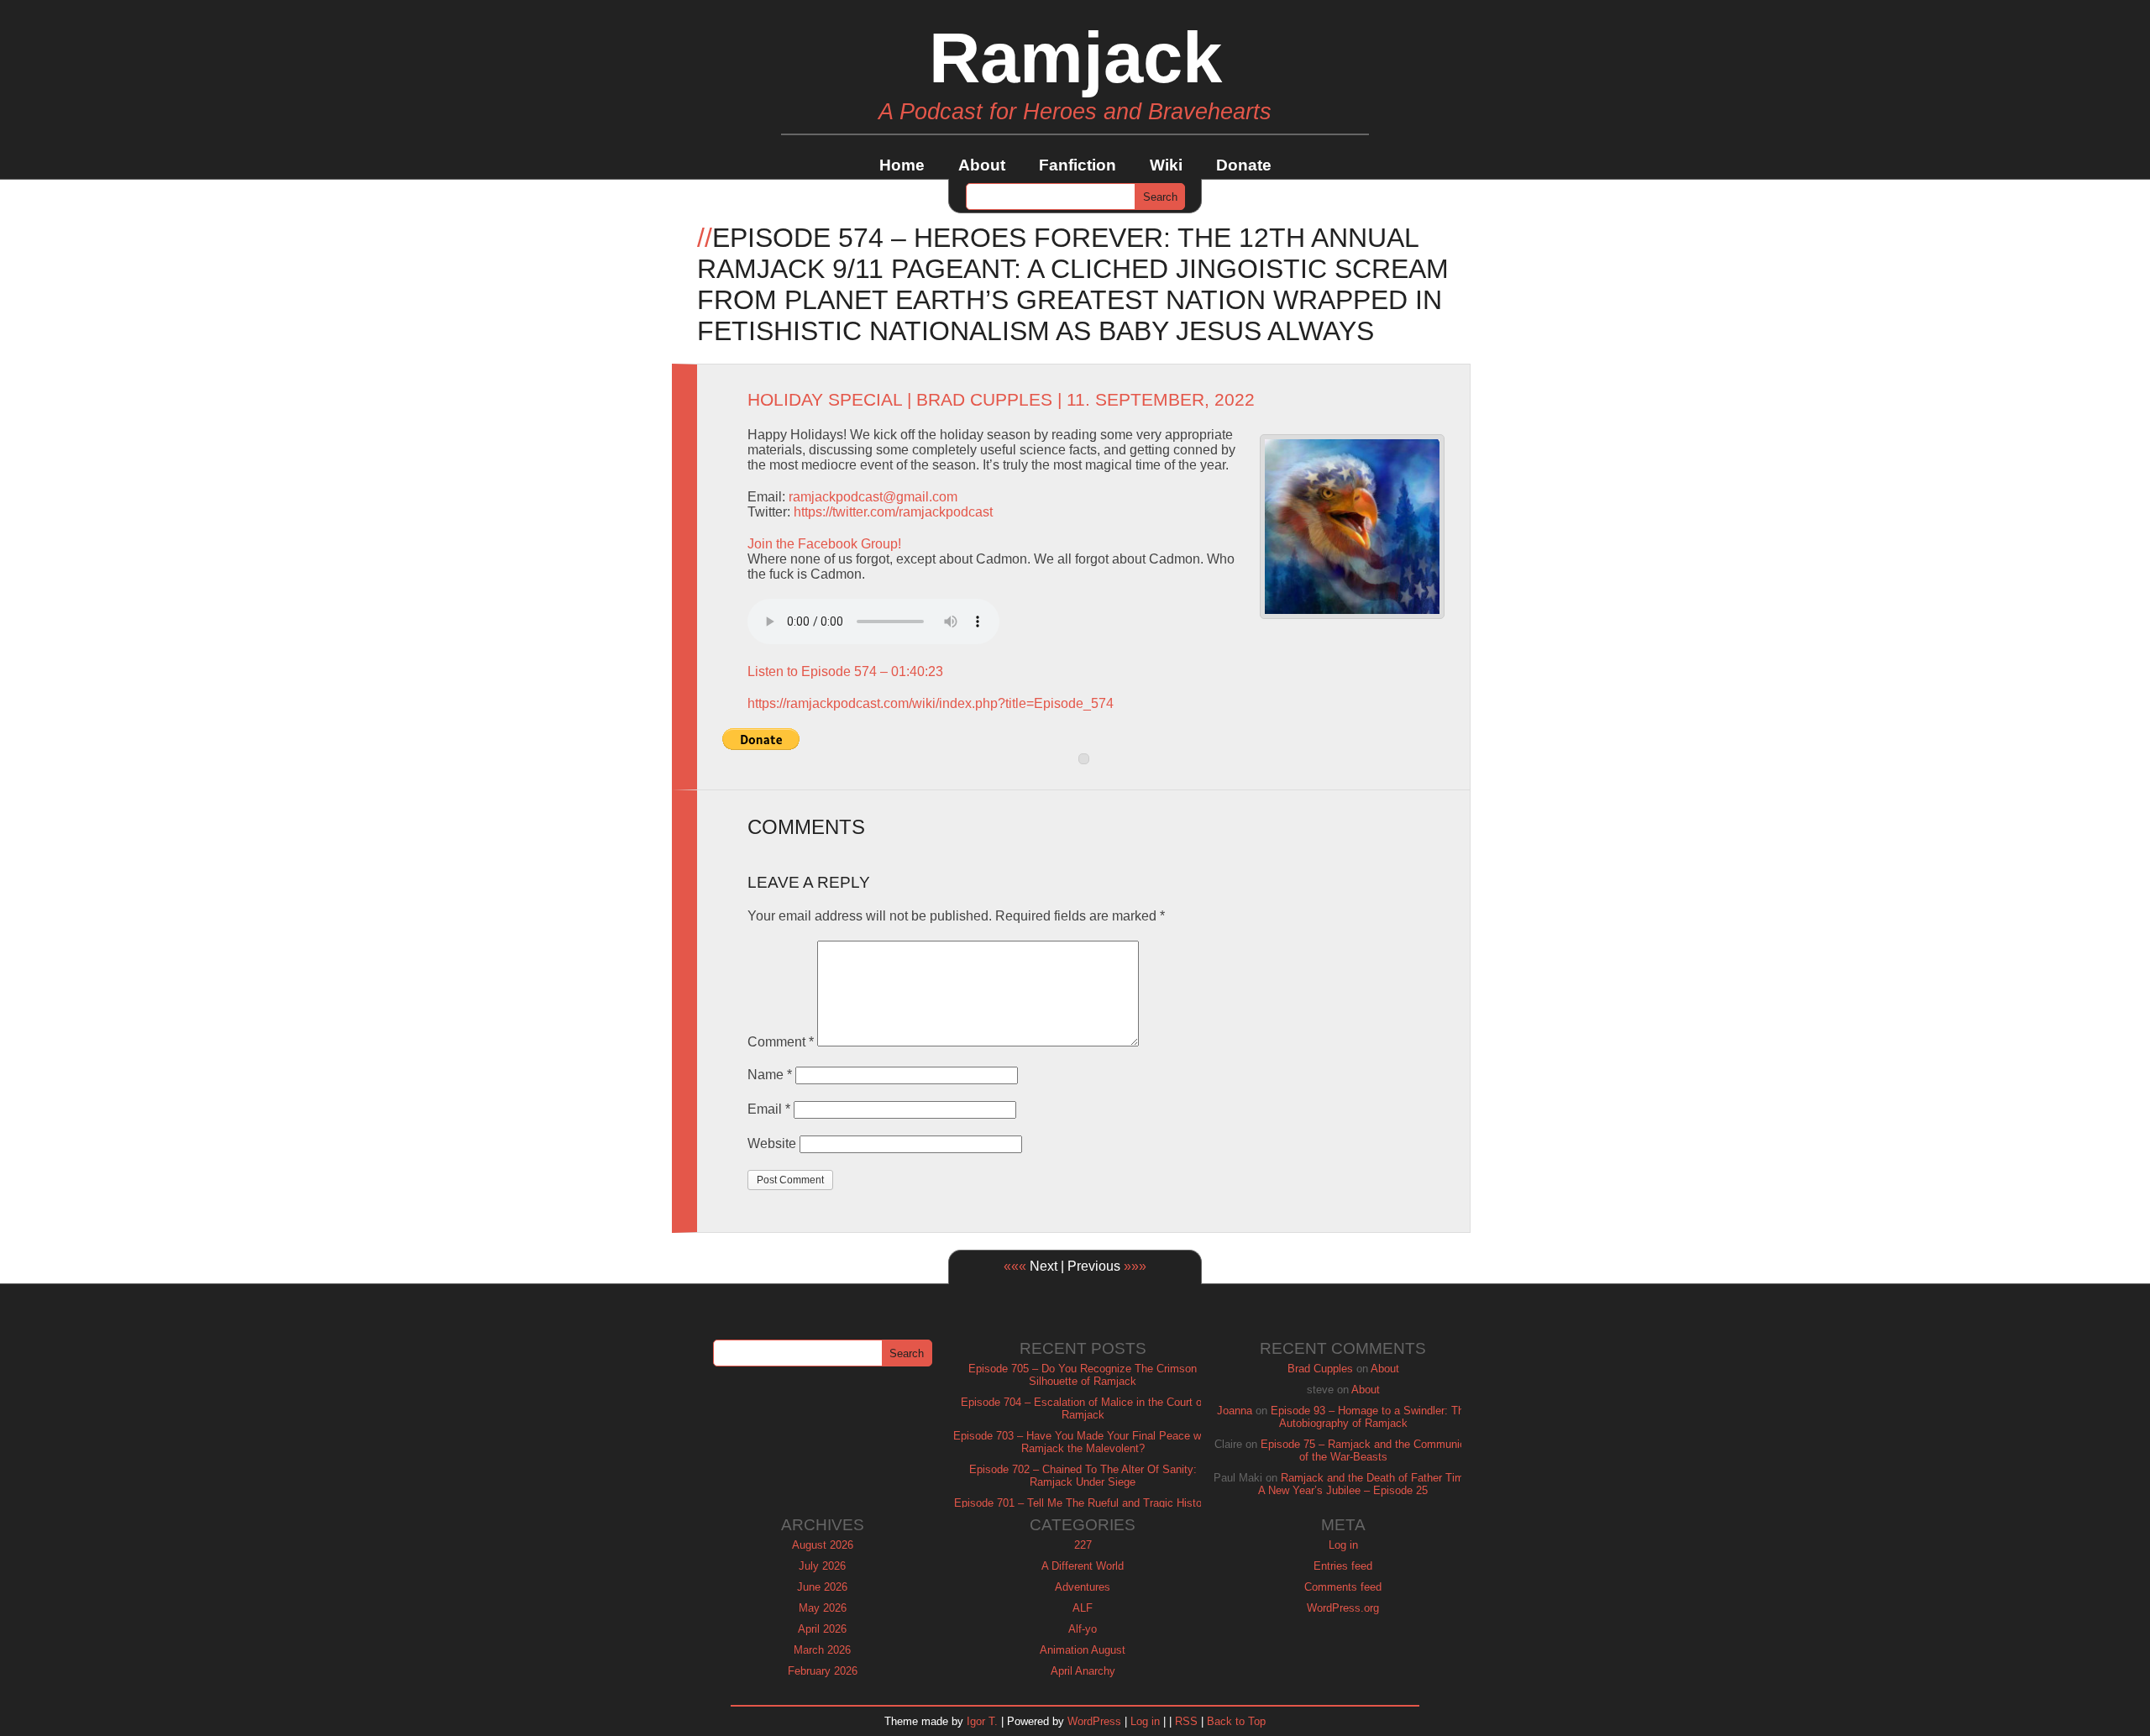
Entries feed (1343, 1566)
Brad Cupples (984, 400)
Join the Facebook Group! (824, 544)
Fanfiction (1078, 165)
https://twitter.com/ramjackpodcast (893, 512)
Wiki (1166, 165)
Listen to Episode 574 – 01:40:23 (845, 671)
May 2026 (823, 1608)
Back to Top (1236, 1721)
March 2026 (822, 1650)
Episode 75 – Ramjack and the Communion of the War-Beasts (1366, 1450)
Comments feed (1343, 1587)
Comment (781, 1042)
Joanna (1235, 1411)
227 (1083, 1545)
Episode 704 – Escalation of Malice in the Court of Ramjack (1083, 1408)
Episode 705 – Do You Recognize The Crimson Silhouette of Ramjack (1083, 1375)
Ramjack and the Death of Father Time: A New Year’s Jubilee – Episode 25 (1366, 1484)
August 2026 (823, 1545)
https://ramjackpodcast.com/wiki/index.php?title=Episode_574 (931, 703)
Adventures (1083, 1587)
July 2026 (822, 1566)
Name (770, 1075)
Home (902, 165)
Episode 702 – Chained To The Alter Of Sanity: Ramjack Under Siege (1083, 1476)
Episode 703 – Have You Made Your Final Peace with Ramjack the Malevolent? (1083, 1442)
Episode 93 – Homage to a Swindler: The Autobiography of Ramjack (1370, 1417)
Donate (1244, 165)
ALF (1083, 1608)
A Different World (1083, 1566)
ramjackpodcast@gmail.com (873, 497)
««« (1015, 1266)
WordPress (1094, 1721)
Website (772, 1143)
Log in (1343, 1545)
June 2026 (822, 1587)
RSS (1186, 1721)
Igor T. (982, 1721)
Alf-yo (1083, 1629)
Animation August (1083, 1650)
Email (769, 1109)
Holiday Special (825, 400)
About (982, 165)
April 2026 (822, 1629)
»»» (1135, 1266)
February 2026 (823, 1671)
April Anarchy (1083, 1671)
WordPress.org (1343, 1608)
